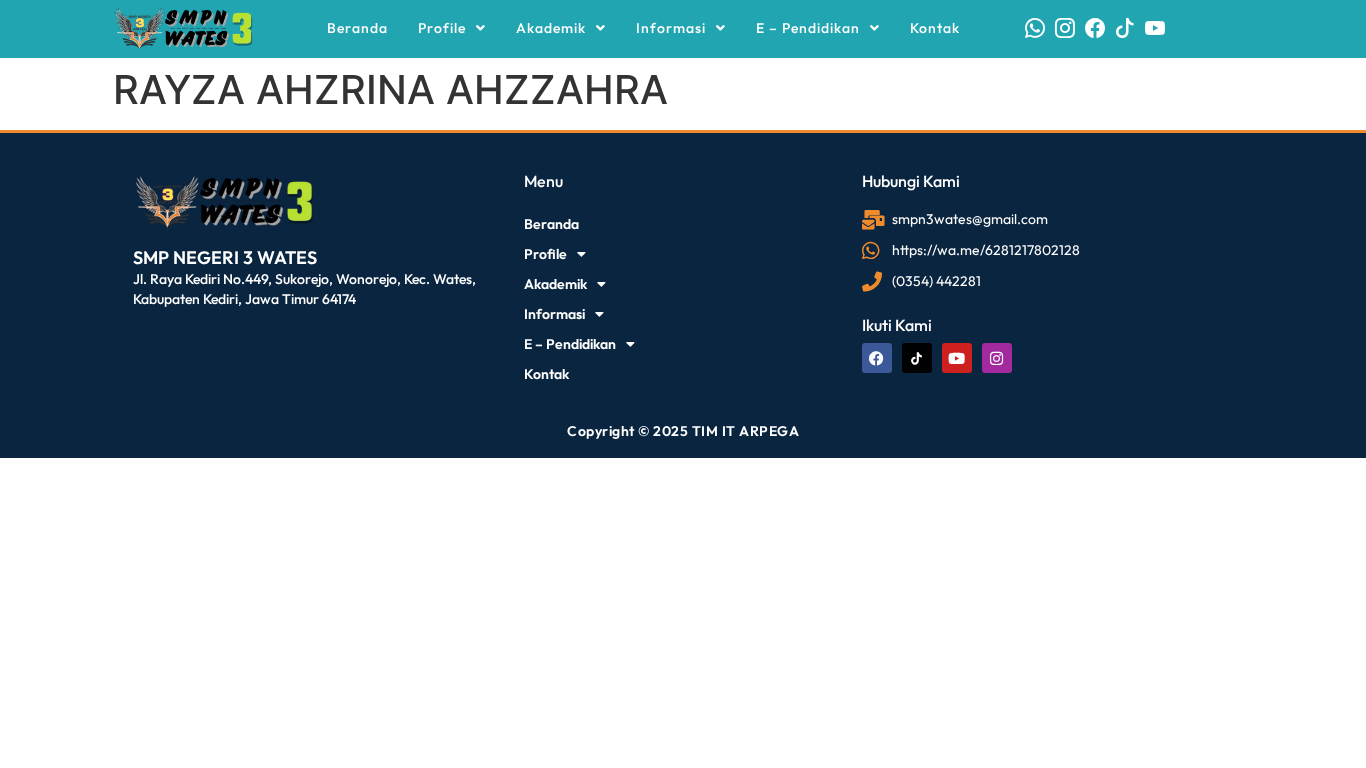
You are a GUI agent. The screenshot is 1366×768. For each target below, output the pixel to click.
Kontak (935, 28)
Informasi (671, 28)
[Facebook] (877, 358)
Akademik (551, 28)
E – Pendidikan (808, 28)
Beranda (357, 28)
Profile (442, 28)
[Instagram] (997, 358)
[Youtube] (957, 358)
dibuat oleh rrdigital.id (140, 144)
